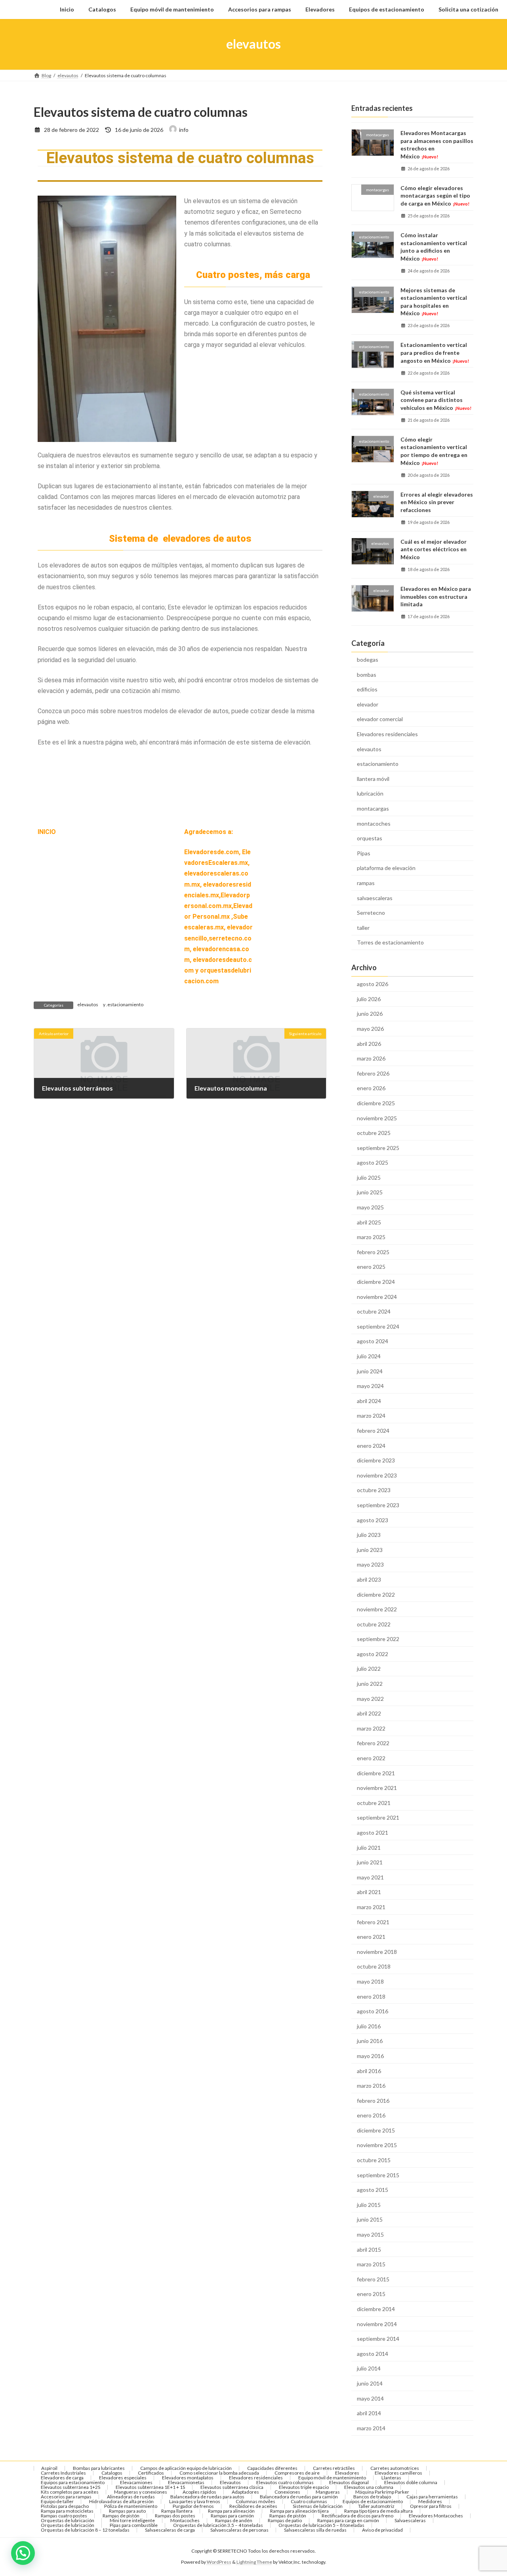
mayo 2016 (370, 2056)
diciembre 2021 (376, 1773)
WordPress (219, 2562)
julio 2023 (369, 1535)
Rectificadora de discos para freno (357, 2516)
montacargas (373, 808)
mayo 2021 (370, 1877)
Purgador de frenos (193, 2506)
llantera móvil (373, 778)
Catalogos (112, 2473)
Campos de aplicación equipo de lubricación (186, 2468)
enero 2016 (371, 2115)
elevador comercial (380, 719)
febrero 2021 (373, 1922)
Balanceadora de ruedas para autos (207, 2497)
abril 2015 (369, 2249)
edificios (367, 689)
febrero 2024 (373, 1431)
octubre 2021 (374, 1802)
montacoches (374, 823)
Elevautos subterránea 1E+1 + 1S (150, 2487)
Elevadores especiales (123, 2478)
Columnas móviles (255, 2501)
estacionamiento (125, 1004)
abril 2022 (369, 1713)
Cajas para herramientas (432, 2497)
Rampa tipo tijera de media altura (378, 2511)
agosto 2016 (373, 2011)
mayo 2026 (370, 1029)
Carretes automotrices (395, 2468)
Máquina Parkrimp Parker (382, 2492)
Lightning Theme (254, 2562)
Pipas (364, 853)
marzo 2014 (371, 2428)
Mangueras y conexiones (141, 2492)
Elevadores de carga (62, 2478)
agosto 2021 (373, 1833)
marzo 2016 (371, 2086)
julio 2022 (369, 1669)
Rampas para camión (232, 2516)
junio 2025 (370, 1192)
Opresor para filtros (431, 2506)
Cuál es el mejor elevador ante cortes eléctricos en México (434, 549)
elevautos (88, 1004)
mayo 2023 (370, 1564)
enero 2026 (371, 1088)
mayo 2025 (370, 1207)
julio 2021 (369, 1847)
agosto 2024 (373, 1341)
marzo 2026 (371, 1058)
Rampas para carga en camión (348, 2520)
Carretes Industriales (63, 2473)
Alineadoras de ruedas (131, 2497)
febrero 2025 (373, 1252)
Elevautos (230, 2482)
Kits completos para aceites (70, 2492)
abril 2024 (369, 1400)
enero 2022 (371, 1758)
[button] (23, 2553)
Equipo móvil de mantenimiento (332, 2478)
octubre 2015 (374, 2160)
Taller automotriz (376, 2506)
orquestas (370, 838)
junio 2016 (370, 2041)
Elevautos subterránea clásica (232, 2487)
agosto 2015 (373, 2190)
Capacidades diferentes (272, 2468)
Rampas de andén (234, 2520)
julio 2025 (369, 1177)
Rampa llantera (177, 2511)
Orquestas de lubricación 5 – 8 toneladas (321, 2525)
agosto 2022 (373, 1654)
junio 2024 (370, 1371)
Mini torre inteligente (132, 2520)
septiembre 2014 (378, 2339)
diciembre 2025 (376, 1103)
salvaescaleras (375, 898)
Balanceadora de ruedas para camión (299, 2497)
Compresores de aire (297, 2473)
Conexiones (287, 2492)
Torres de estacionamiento (390, 942)
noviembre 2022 (377, 1609)
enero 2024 (371, 1445)
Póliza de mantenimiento (131, 2506)
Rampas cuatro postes (64, 2516)
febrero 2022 (373, 1743)
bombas (367, 674)
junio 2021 (370, 1862)
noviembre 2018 (377, 1951)
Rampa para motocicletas (67, 2511)
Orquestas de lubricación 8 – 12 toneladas (85, 2530)
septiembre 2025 (378, 1147)
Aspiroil (49, 2468)
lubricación (370, 793)
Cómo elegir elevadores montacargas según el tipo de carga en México (435, 195)
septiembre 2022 (378, 1639)
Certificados (151, 2473)
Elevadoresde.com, (213, 852)
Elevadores (347, 2473)
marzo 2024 (371, 1416)
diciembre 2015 (376, 2130)
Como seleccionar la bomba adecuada (219, 2473)
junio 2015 (370, 2219)
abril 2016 (369, 2071)
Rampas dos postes (175, 2516)
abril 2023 (369, 1579)
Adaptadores (245, 2492)
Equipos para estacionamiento (73, 2482)
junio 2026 (370, 1014)
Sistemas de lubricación (318, 2506)
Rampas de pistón (121, 2516)
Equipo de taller (57, 2501)
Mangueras (328, 2492)
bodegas (368, 660)
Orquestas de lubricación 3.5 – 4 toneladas (218, 2525)
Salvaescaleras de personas (239, 2530)
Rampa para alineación (231, 2511)
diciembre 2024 (376, 1282)
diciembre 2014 (376, 2309)
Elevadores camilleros (398, 2473)
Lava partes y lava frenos (195, 2501)
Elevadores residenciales (387, 734)
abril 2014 (369, 2413)
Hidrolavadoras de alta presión (121, 2501)
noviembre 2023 (377, 1475)
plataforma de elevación (386, 868)
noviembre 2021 (377, 1788)
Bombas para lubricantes (99, 2468)
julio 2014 (369, 2368)
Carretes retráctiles (334, 2468)
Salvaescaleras (410, 2520)
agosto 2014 (373, 2353)
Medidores (430, 2501)
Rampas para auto (127, 2511)
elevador (368, 704)
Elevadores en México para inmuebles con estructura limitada (436, 596)
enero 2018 (371, 1996)
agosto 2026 (373, 984)
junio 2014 (370, 2383)
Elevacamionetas (186, 2482)
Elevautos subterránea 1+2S (71, 2487)
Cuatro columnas (309, 2501)
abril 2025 (369, 1222)
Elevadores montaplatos (188, 2478)
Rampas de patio (285, 2520)
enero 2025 (371, 1267)
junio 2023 (370, 1549)
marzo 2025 (371, 1237)
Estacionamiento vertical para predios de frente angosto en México (435, 352)
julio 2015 (369, 2204)
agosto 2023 (373, 1520)
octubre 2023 (374, 1490)
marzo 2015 (371, 2264)
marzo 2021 (371, 1907)
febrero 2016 (373, 2100)
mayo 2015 (370, 2234)
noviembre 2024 (377, 1296)
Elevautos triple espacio (304, 2487)
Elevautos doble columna (411, 2482)
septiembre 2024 (378, 1326)
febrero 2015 (373, 2279)
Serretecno (371, 913)
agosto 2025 (373, 1162)
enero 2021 (371, 1937)
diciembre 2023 (376, 1460)
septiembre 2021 (378, 1817)
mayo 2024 (370, 1386)
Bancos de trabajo (372, 2497)
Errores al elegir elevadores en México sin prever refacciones (437, 502)
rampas (366, 883)
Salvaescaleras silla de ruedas (315, 2530)
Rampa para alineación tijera (299, 2511)
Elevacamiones (136, 2482)
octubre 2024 (374, 1311)
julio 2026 (369, 999)
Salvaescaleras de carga (170, 2530)
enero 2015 (371, 2294)
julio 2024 (369, 1356)
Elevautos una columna (369, 2487)
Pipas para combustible (134, 2525)
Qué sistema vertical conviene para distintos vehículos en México (436, 400)
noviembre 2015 (377, 2145)
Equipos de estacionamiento (373, 2501)
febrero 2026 (373, 1073)
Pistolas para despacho (65, 2506)
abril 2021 (369, 1892)
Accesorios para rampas (66, 2497)
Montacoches (185, 2520)
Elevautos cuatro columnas (285, 2482)
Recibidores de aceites (253, 2506)
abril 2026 (369, 1043)
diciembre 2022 (376, 1594)
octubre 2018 (374, 1966)
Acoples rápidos (199, 2492)
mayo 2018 (370, 1981)
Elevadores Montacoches (436, 2516)
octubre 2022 (374, 1624)
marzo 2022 (371, 1728)
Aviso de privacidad (382, 2530)
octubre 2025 (374, 1133)
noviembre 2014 (377, 2324)
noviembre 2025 (377, 1118)
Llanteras (391, 2478)
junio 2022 (370, 1684)
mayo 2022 (370, 1698)
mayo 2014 (370, 2398)
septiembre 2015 (378, 2175)
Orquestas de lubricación (68, 2520)
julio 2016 (369, 2026)
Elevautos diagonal (349, 2482)
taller (363, 927)
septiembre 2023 (378, 1505)
